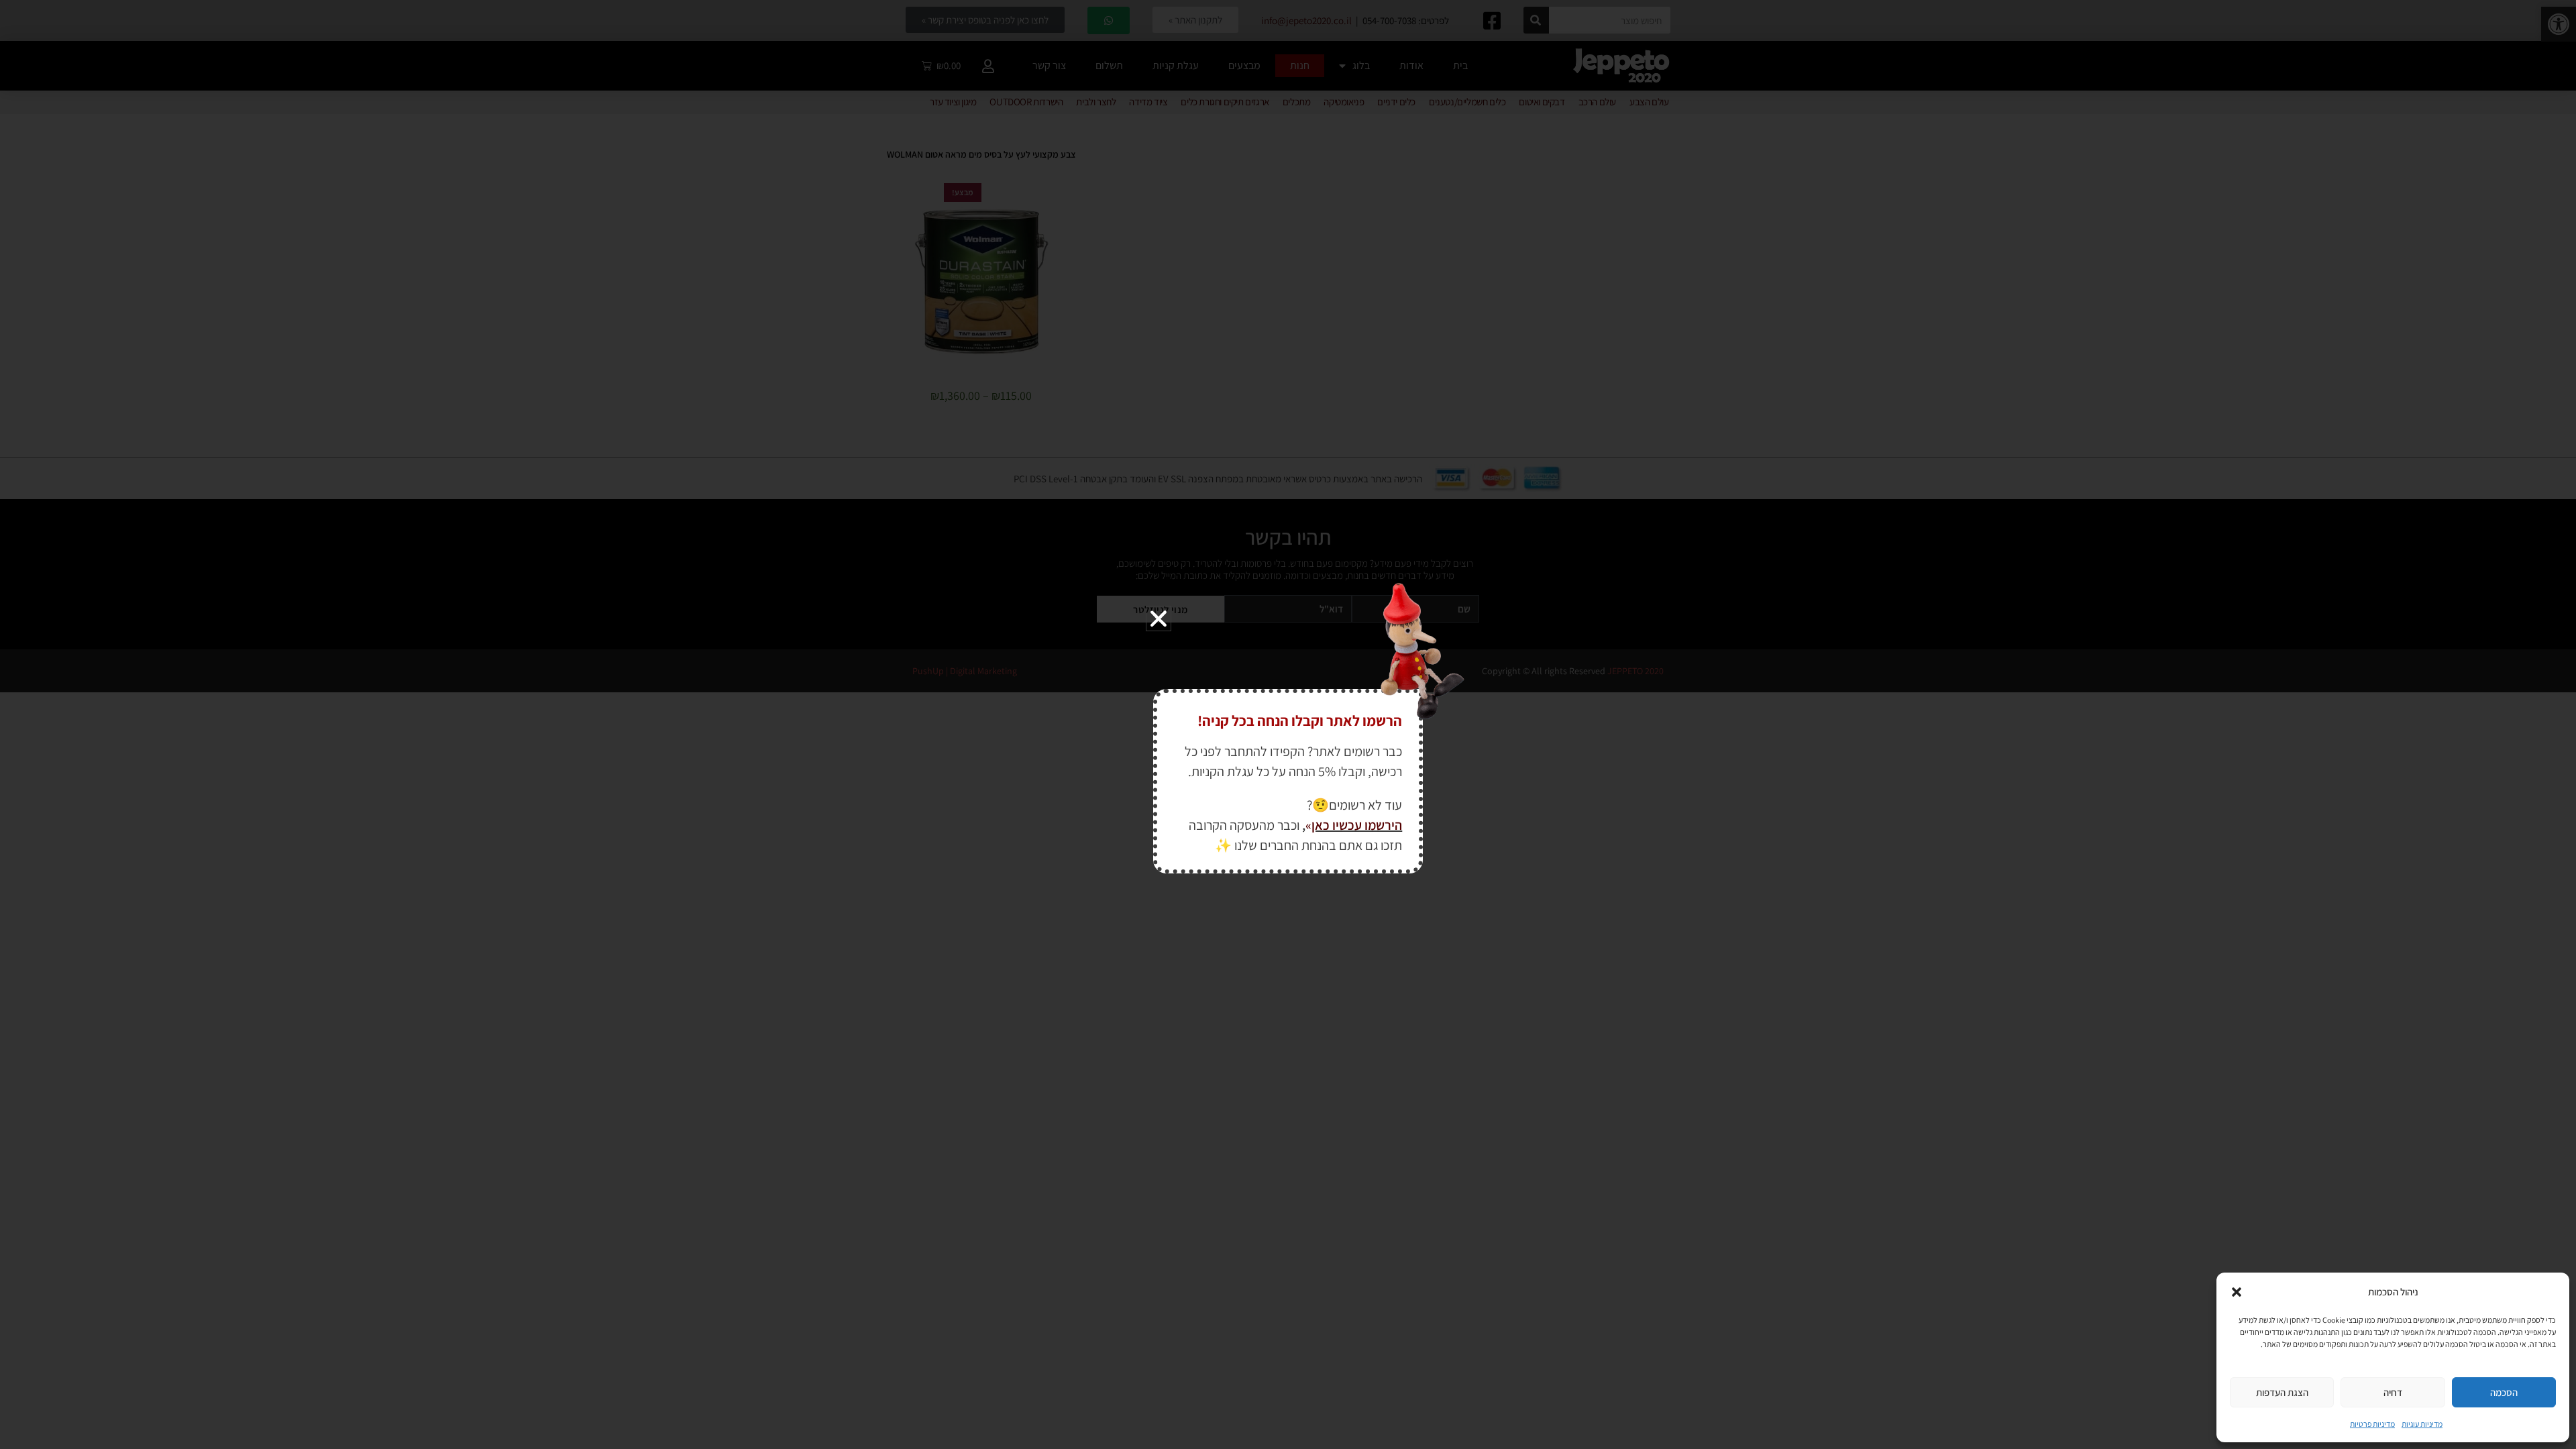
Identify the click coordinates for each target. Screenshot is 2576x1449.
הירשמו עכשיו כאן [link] (1357, 825)
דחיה (2393, 1392)
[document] (1288, 724)
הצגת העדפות (2282, 1392)
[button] (2237, 1292)
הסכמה (2504, 1392)
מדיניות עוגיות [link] (2422, 1424)
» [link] (1308, 825)
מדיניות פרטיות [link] (2372, 1424)
